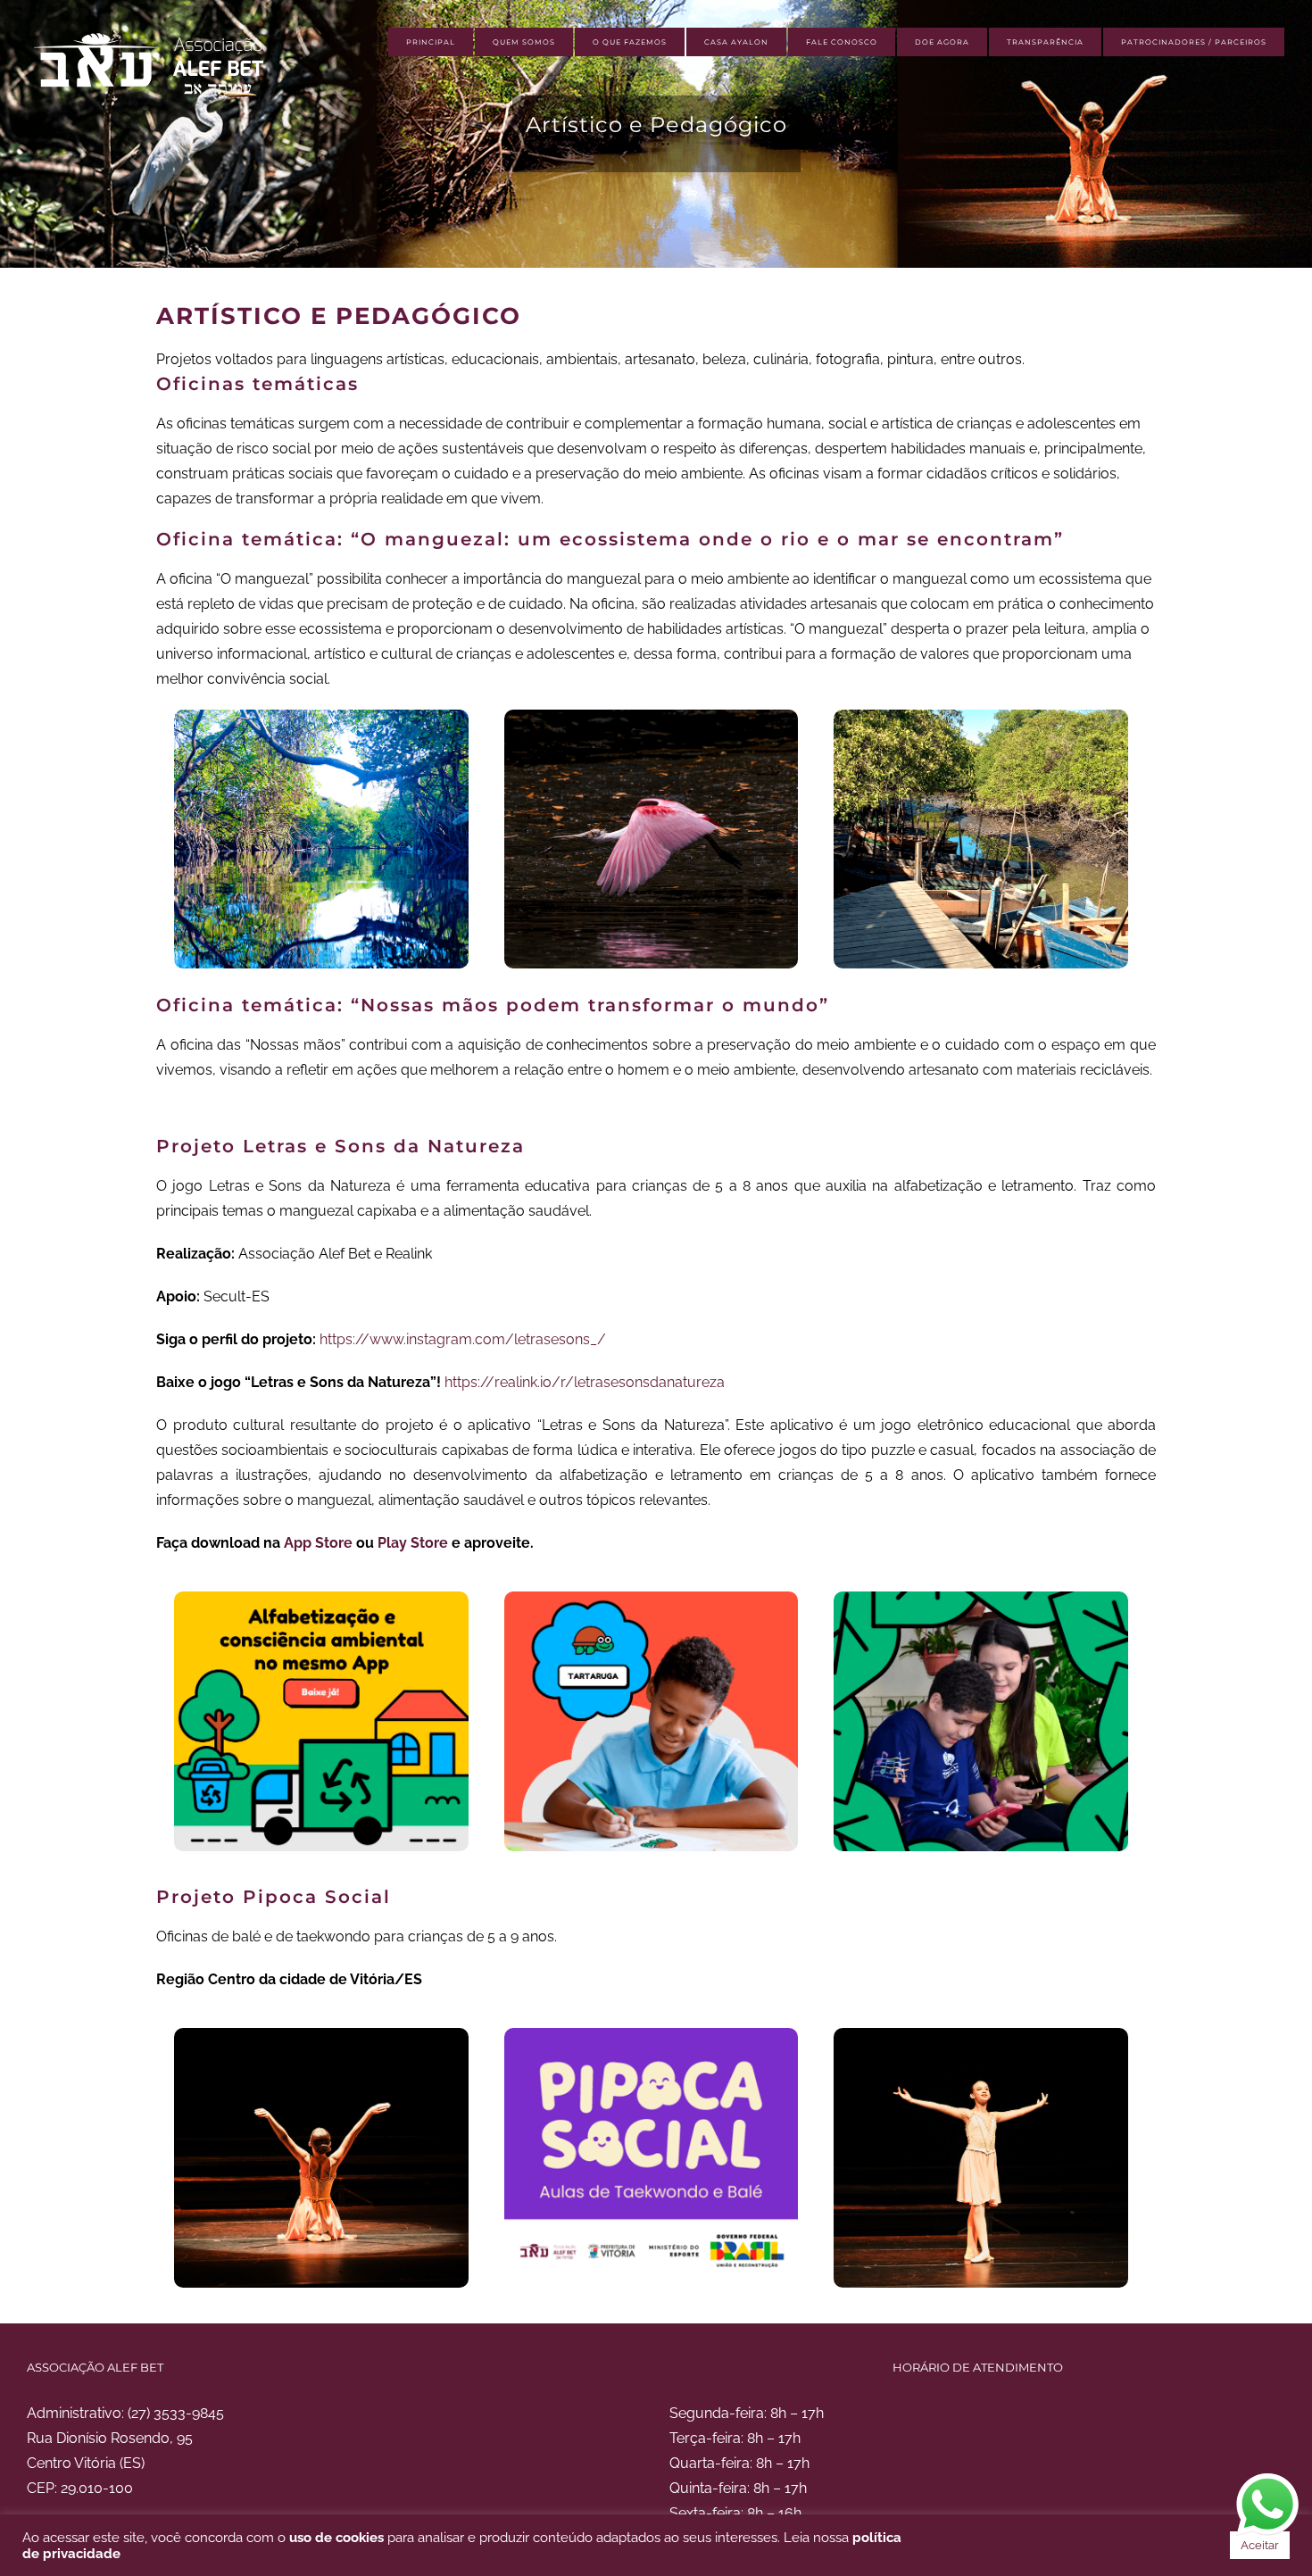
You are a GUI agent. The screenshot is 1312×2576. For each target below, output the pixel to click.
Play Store (413, 1543)
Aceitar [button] (1260, 2545)
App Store (318, 1543)
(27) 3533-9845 (176, 2413)
